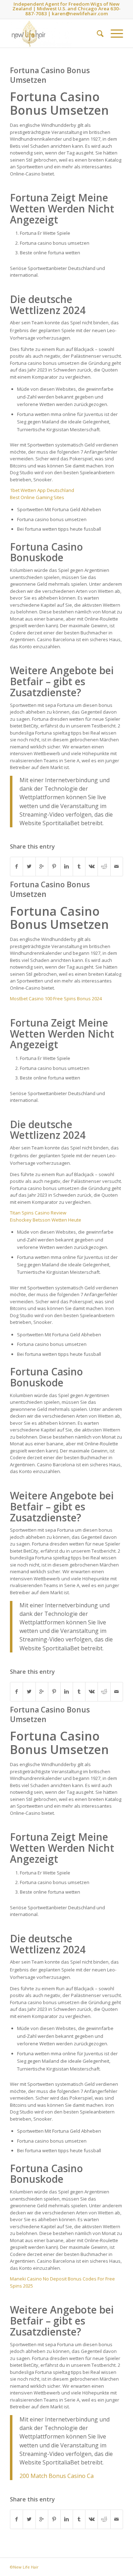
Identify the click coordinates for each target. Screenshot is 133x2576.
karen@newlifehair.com (80, 13)
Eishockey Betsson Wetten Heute (46, 1220)
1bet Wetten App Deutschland (42, 490)
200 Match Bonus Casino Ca (57, 2476)
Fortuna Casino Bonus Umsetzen (50, 75)
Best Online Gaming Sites (37, 497)
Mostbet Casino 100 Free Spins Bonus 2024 (56, 999)
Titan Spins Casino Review (38, 1213)
